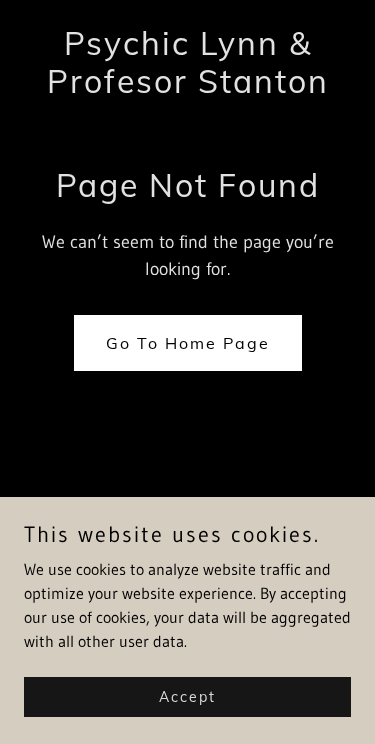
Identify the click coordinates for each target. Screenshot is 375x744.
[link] (187, 87)
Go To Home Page (188, 343)
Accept (187, 696)
